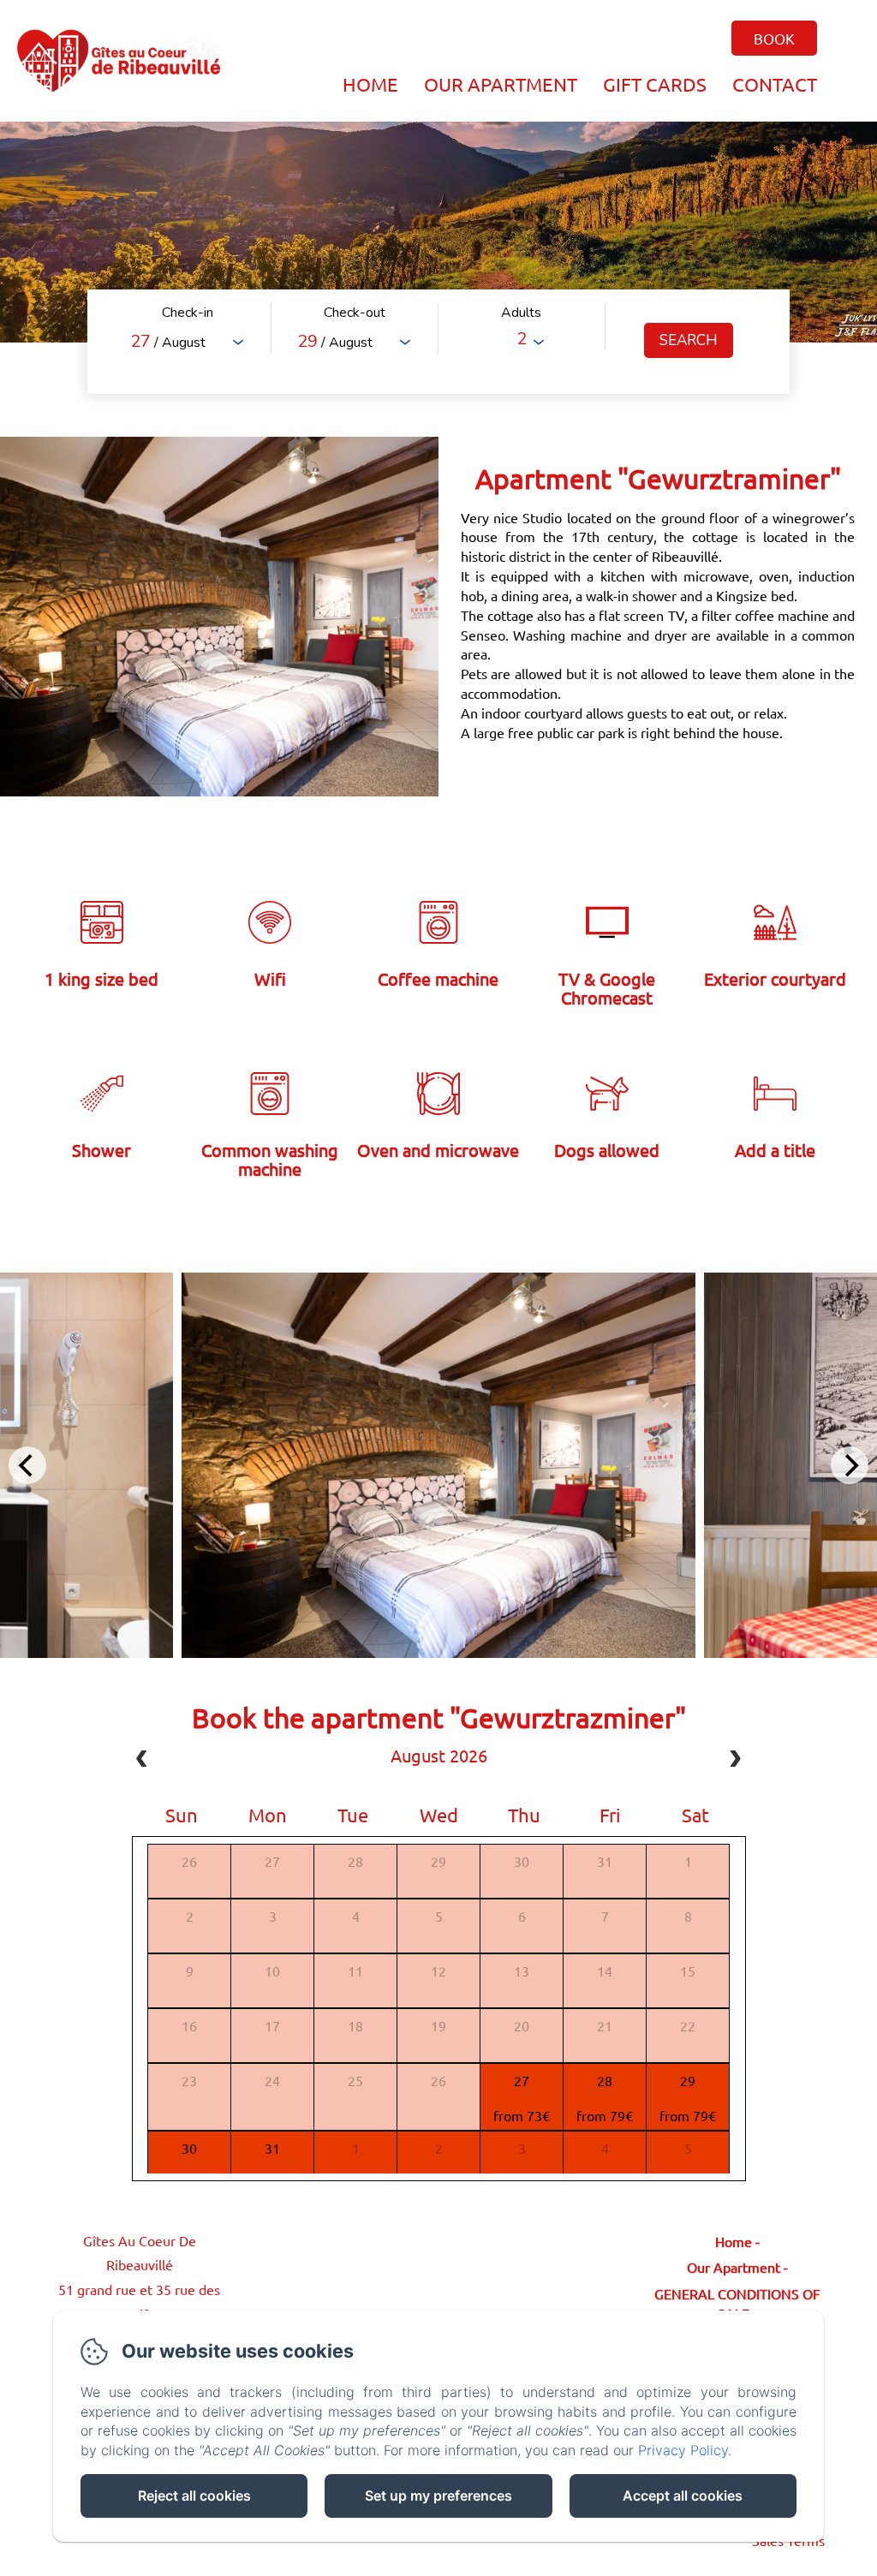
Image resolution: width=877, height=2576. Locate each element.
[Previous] (27, 1465)
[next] (735, 1761)
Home (370, 84)
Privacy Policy (683, 2450)
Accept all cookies (683, 2495)
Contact (775, 84)
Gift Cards (655, 84)
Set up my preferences (438, 2495)
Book (774, 38)
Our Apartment (501, 84)
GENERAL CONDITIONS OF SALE (737, 2303)
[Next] (850, 1465)
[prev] (142, 1761)
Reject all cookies (194, 2495)
